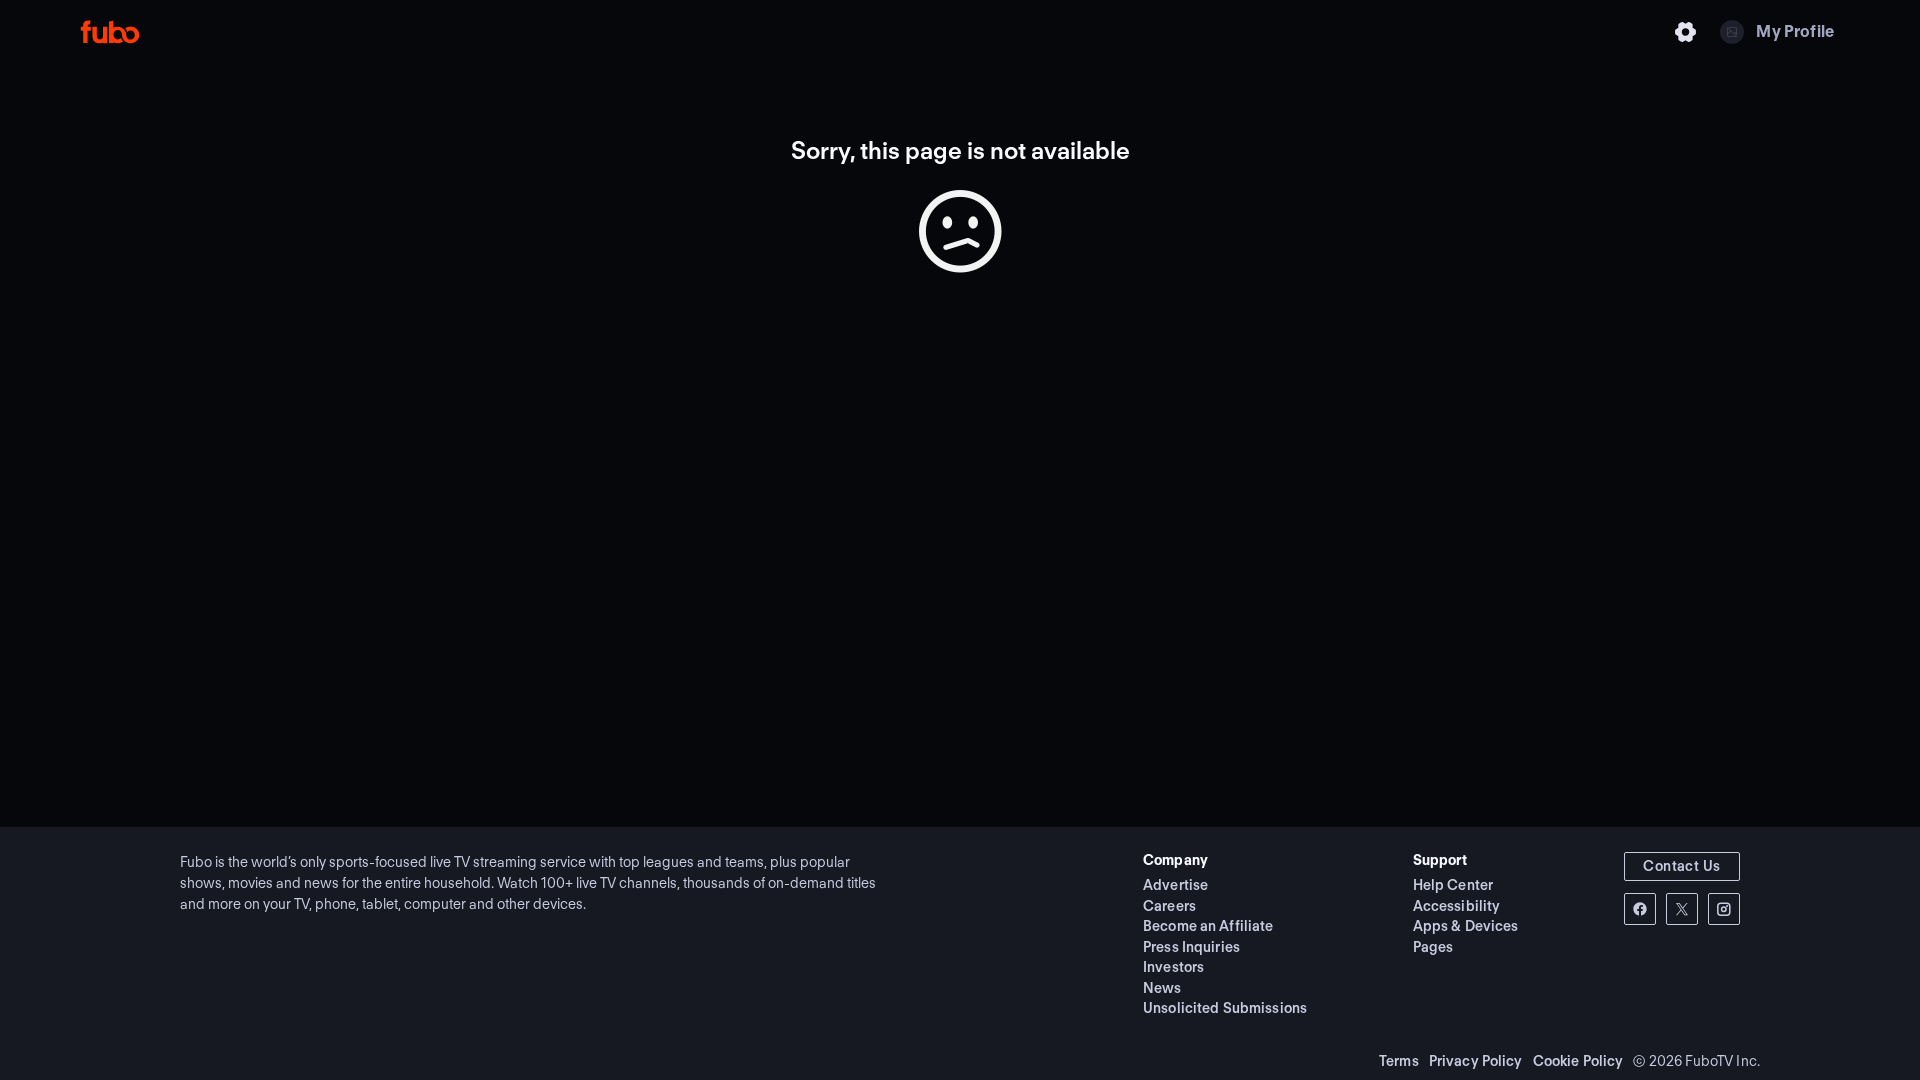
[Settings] (1686, 32)
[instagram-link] (1724, 909)
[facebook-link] (1640, 909)
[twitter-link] (1682, 909)
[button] (1682, 867)
